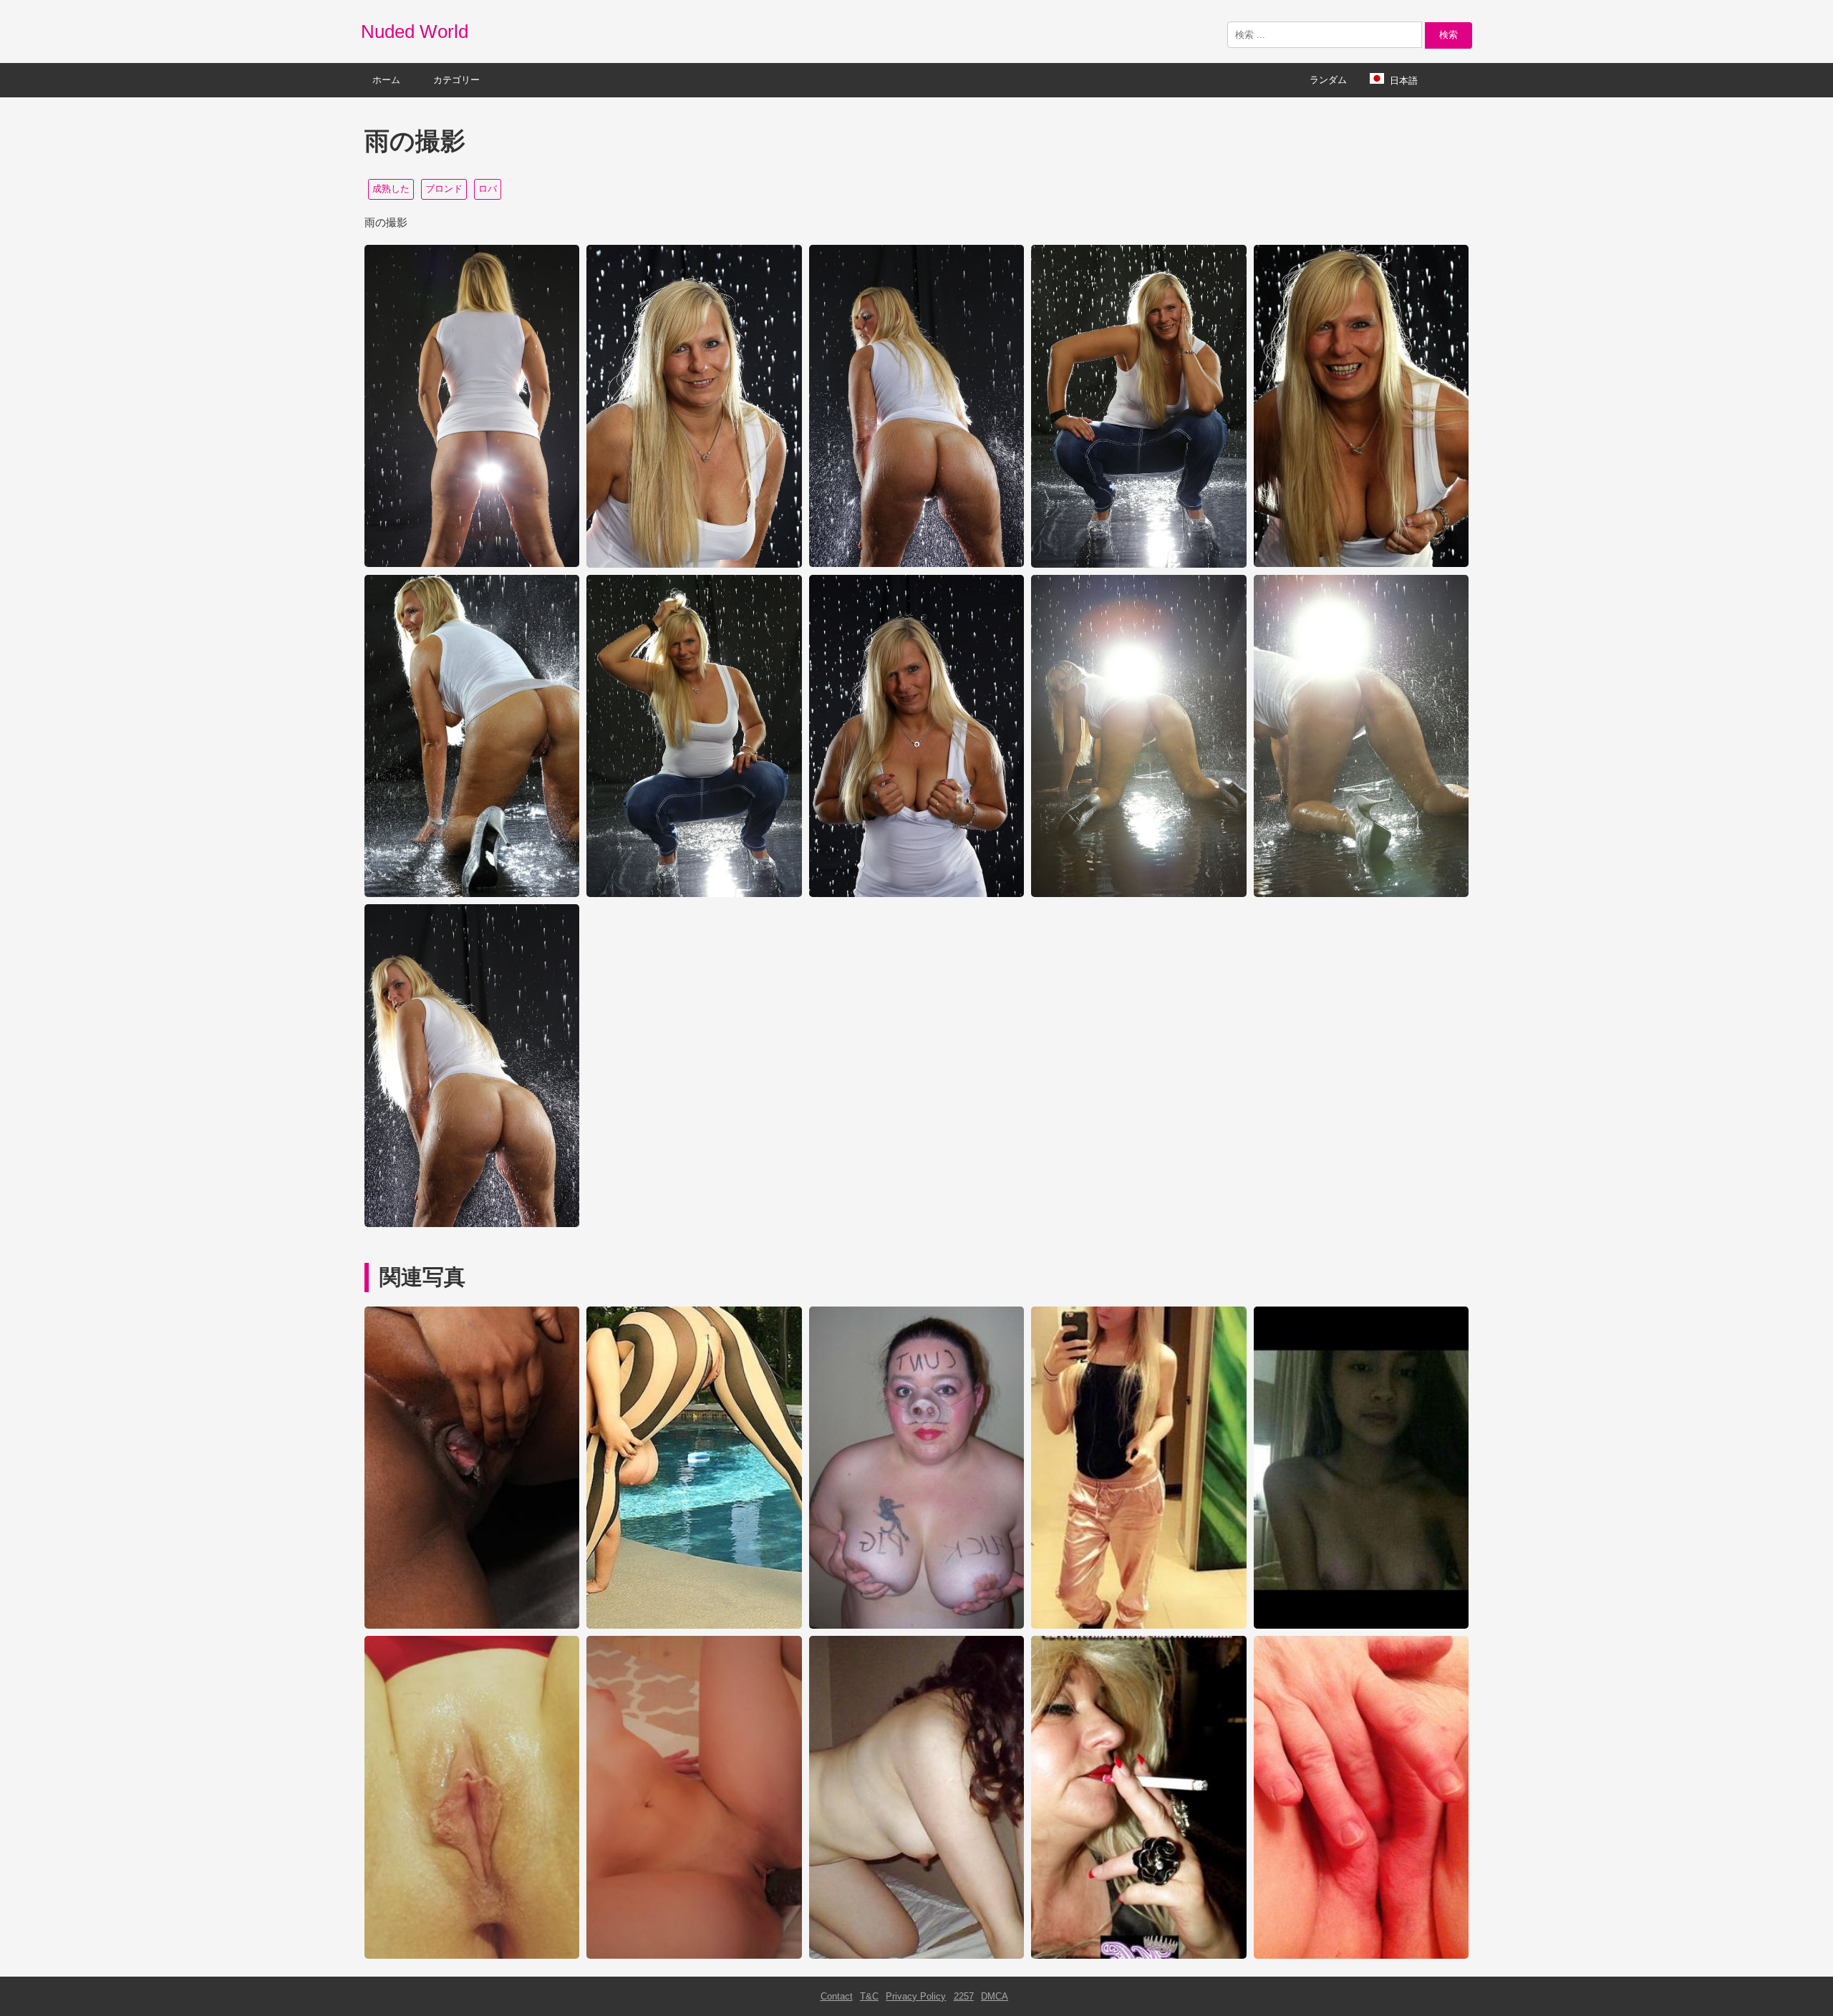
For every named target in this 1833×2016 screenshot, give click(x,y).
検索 (1448, 35)
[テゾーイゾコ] (1138, 1625)
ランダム (1328, 80)
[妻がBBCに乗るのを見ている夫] (694, 1956)
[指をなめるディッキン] (1361, 1956)
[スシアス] (916, 1625)
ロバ (488, 189)
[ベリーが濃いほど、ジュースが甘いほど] (472, 1625)
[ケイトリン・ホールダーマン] (1361, 1625)
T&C (869, 1996)
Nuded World (415, 31)
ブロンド (444, 189)
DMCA (995, 1996)
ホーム (386, 80)
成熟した (391, 189)
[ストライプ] (694, 1625)
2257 (964, 1996)
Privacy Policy (916, 1996)
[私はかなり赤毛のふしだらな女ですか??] (472, 1956)
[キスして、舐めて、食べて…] (916, 1956)
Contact (837, 1996)
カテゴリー (456, 80)
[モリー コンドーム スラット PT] (1138, 1956)
